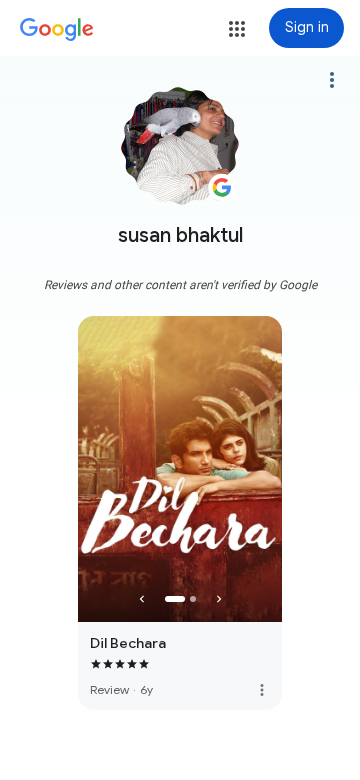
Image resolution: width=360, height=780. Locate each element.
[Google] (57, 30)
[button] (237, 29)
